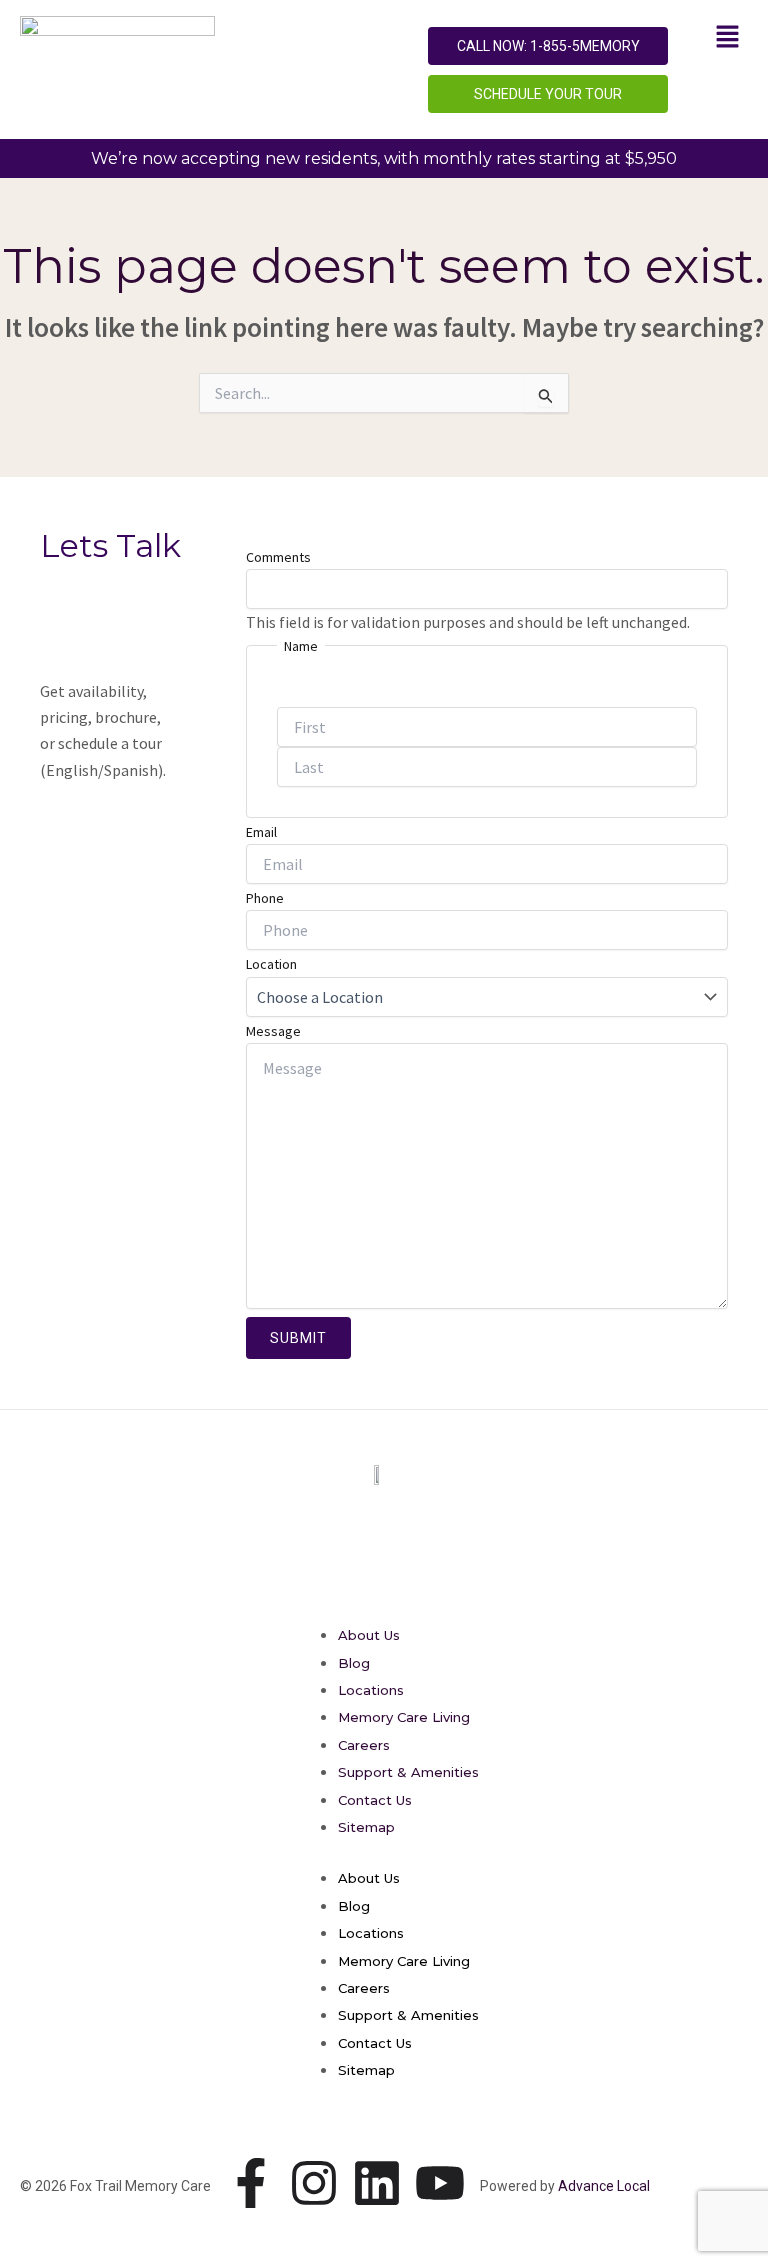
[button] (728, 37)
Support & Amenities (408, 1772)
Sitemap (366, 1827)
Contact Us (375, 1800)
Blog (354, 1663)
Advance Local (604, 2186)
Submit (298, 1338)
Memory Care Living (404, 1717)
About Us (369, 1635)
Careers (364, 1745)
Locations (371, 1690)
